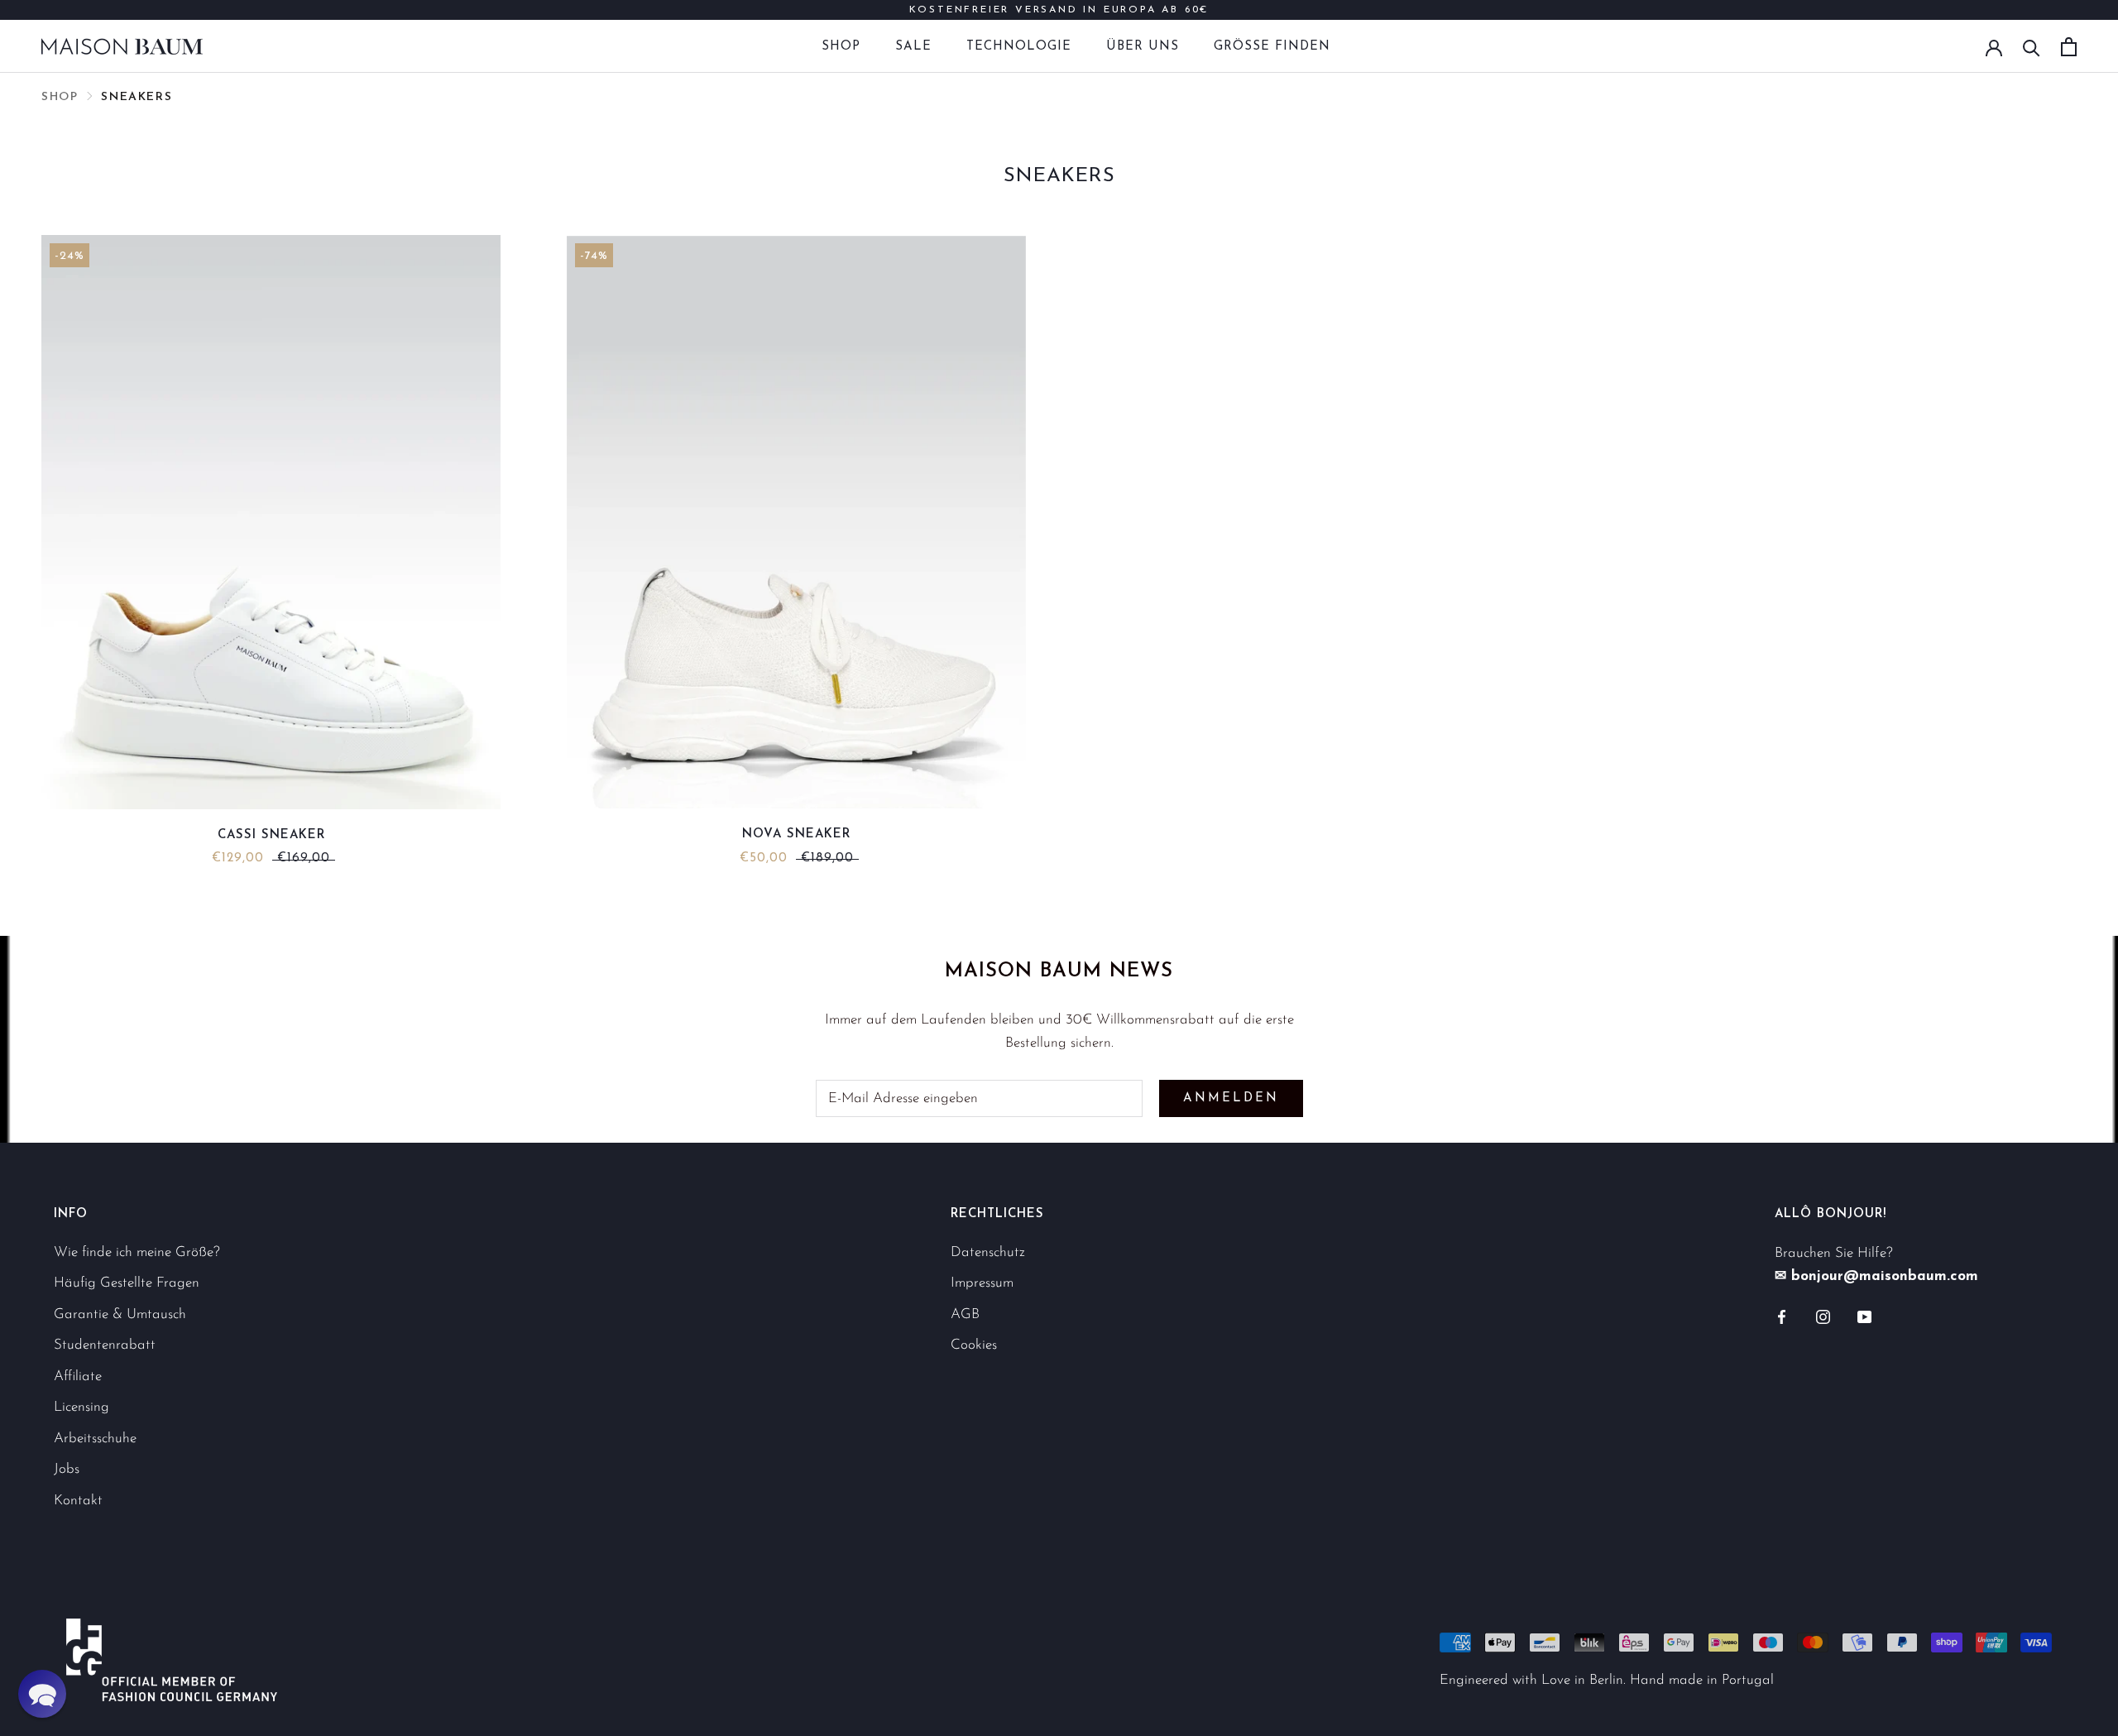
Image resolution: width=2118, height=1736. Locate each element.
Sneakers (137, 97)
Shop (841, 47)
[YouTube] (1864, 1316)
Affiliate (78, 1376)
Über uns (1143, 47)
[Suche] (2032, 47)
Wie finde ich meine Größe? (137, 1252)
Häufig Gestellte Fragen (127, 1283)
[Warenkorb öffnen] (2069, 47)
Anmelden (1231, 1098)
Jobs (67, 1469)
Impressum (982, 1283)
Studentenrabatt (105, 1345)
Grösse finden (1272, 47)
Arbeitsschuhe (95, 1439)
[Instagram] (1823, 1316)
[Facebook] (1782, 1316)
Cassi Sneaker (271, 835)
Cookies (974, 1345)
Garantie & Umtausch (120, 1314)
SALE (913, 47)
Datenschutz (988, 1252)
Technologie (1019, 47)
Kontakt (78, 1501)
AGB (965, 1314)
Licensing (81, 1407)
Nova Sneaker (796, 834)
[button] (42, 1694)
